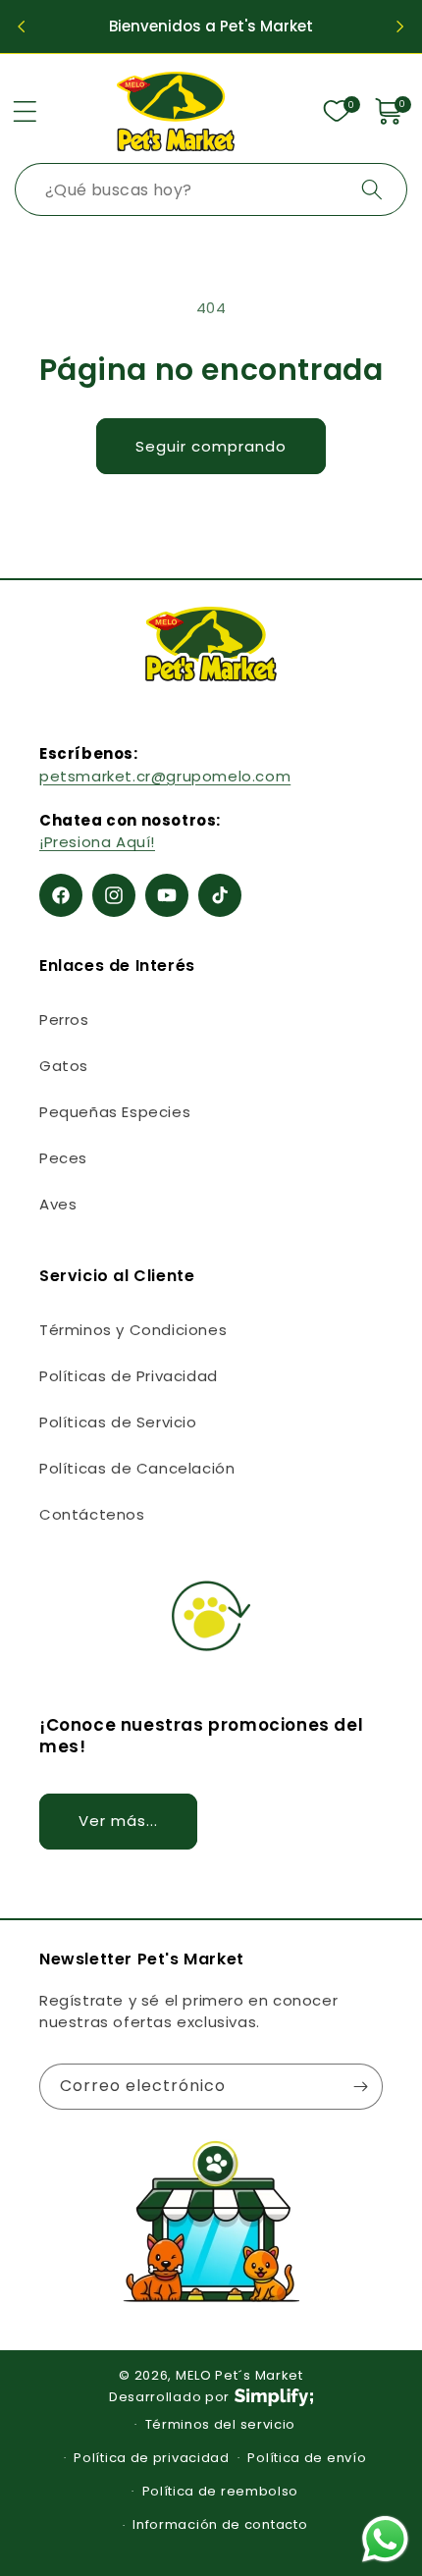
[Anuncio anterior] (22, 27)
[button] (25, 111)
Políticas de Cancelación (137, 1468)
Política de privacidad (151, 2458)
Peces (63, 1158)
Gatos (64, 1066)
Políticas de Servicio (118, 1422)
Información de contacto (220, 2524)
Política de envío (307, 2458)
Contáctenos (92, 1514)
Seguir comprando (211, 446)
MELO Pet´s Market (239, 2375)
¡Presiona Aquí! (97, 842)
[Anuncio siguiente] (400, 27)
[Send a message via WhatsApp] (385, 2539)
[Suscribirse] (360, 2087)
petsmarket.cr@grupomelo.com (165, 776)
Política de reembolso (221, 2491)
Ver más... (118, 1821)
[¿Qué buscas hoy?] (372, 189)
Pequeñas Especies (115, 1112)
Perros (64, 1020)
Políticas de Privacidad (129, 1376)
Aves (58, 1204)
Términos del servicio (221, 2424)
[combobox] (211, 189)
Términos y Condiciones (133, 1330)
